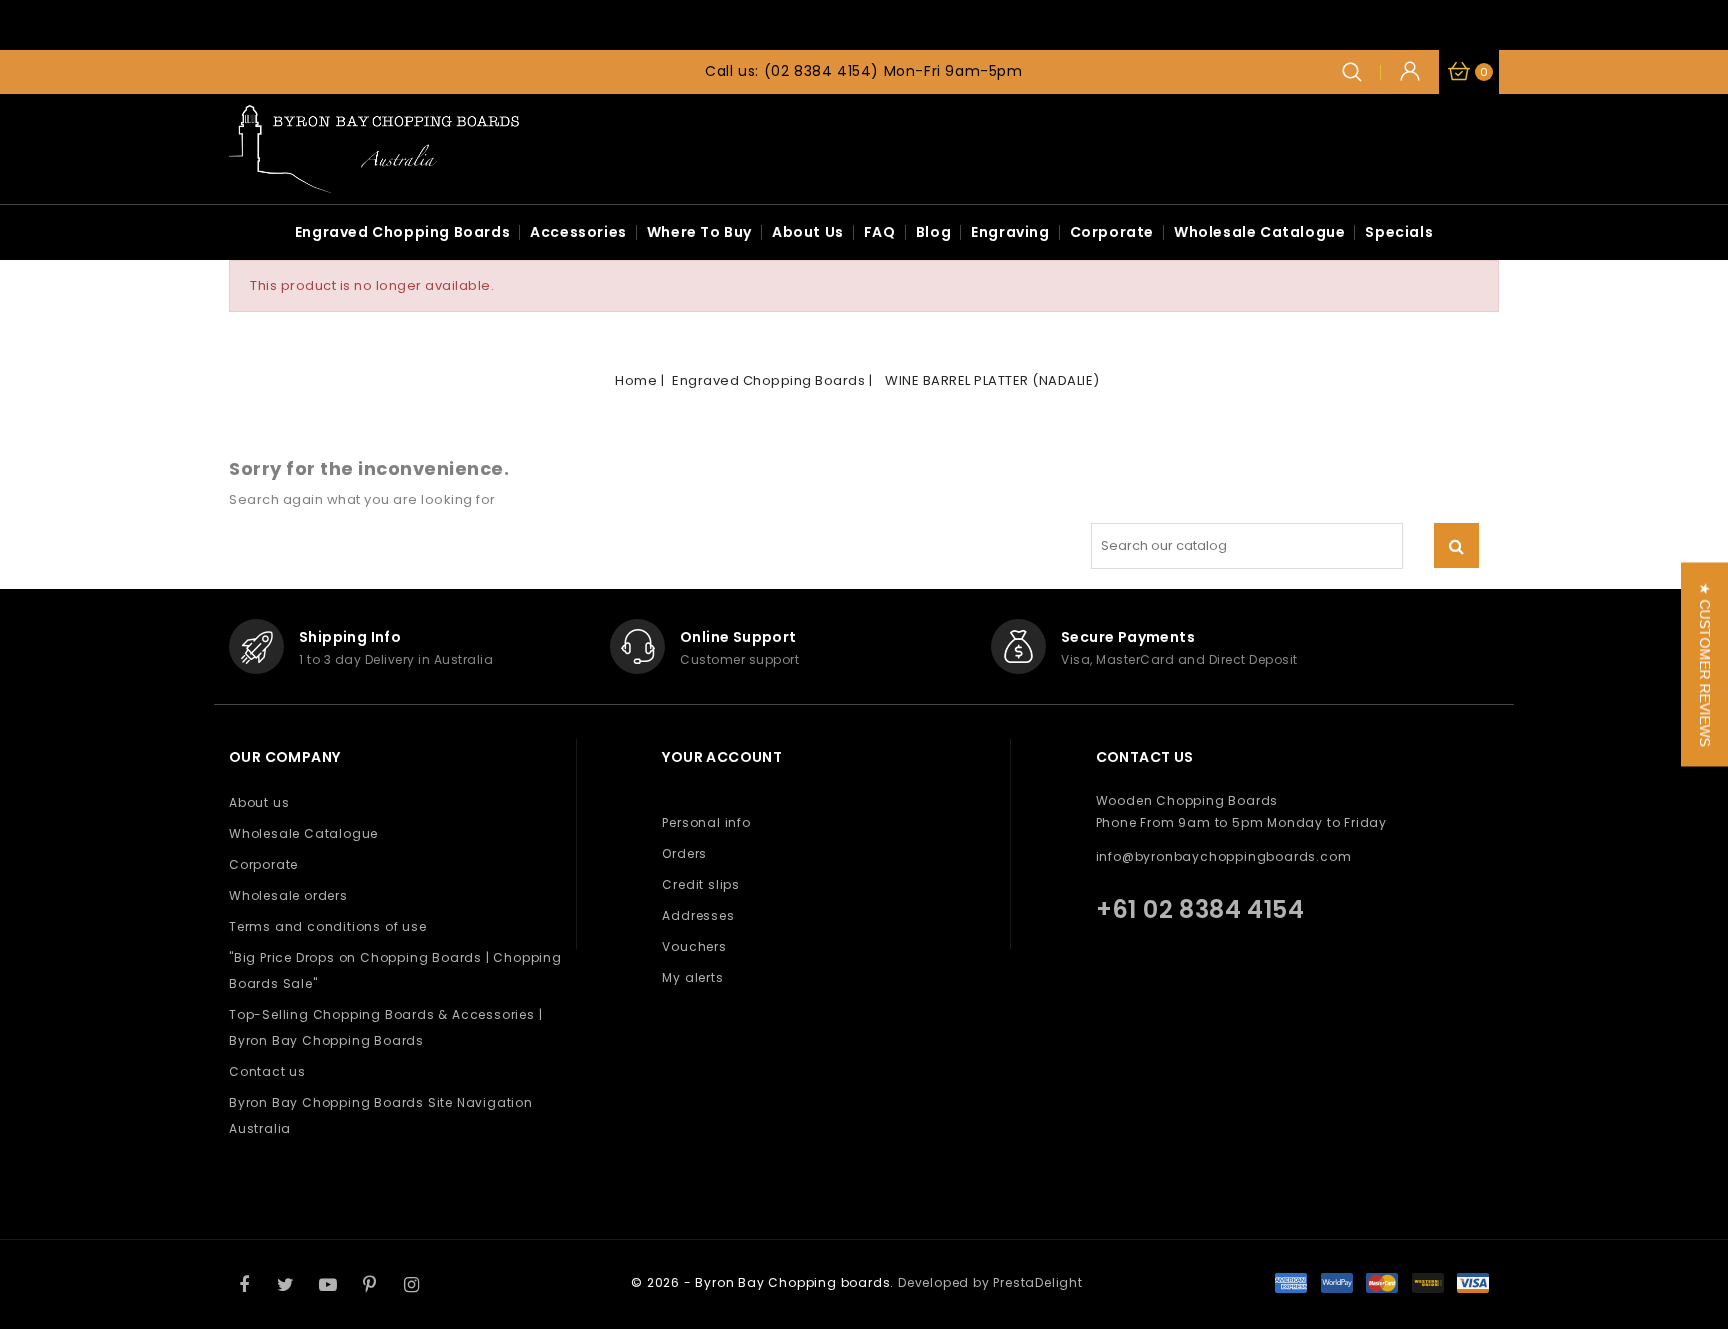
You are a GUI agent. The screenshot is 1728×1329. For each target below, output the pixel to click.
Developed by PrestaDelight (990, 1282)
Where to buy (699, 232)
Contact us (267, 1071)
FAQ (880, 232)
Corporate (1112, 232)
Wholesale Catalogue (1259, 232)
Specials (1399, 232)
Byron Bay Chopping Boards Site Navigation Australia (381, 1115)
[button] (1704, 665)
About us (808, 232)
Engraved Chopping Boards (402, 232)
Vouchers (694, 946)
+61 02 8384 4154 (1200, 909)
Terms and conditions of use (328, 926)
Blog (933, 232)
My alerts (692, 977)
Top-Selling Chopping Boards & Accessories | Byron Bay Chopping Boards (385, 1027)
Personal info (706, 822)
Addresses (698, 915)
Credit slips (701, 884)
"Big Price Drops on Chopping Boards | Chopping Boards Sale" (395, 970)
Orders (684, 853)
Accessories (578, 232)
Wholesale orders (288, 895)
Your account (722, 757)
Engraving (1010, 232)
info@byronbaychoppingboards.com (1224, 856)
